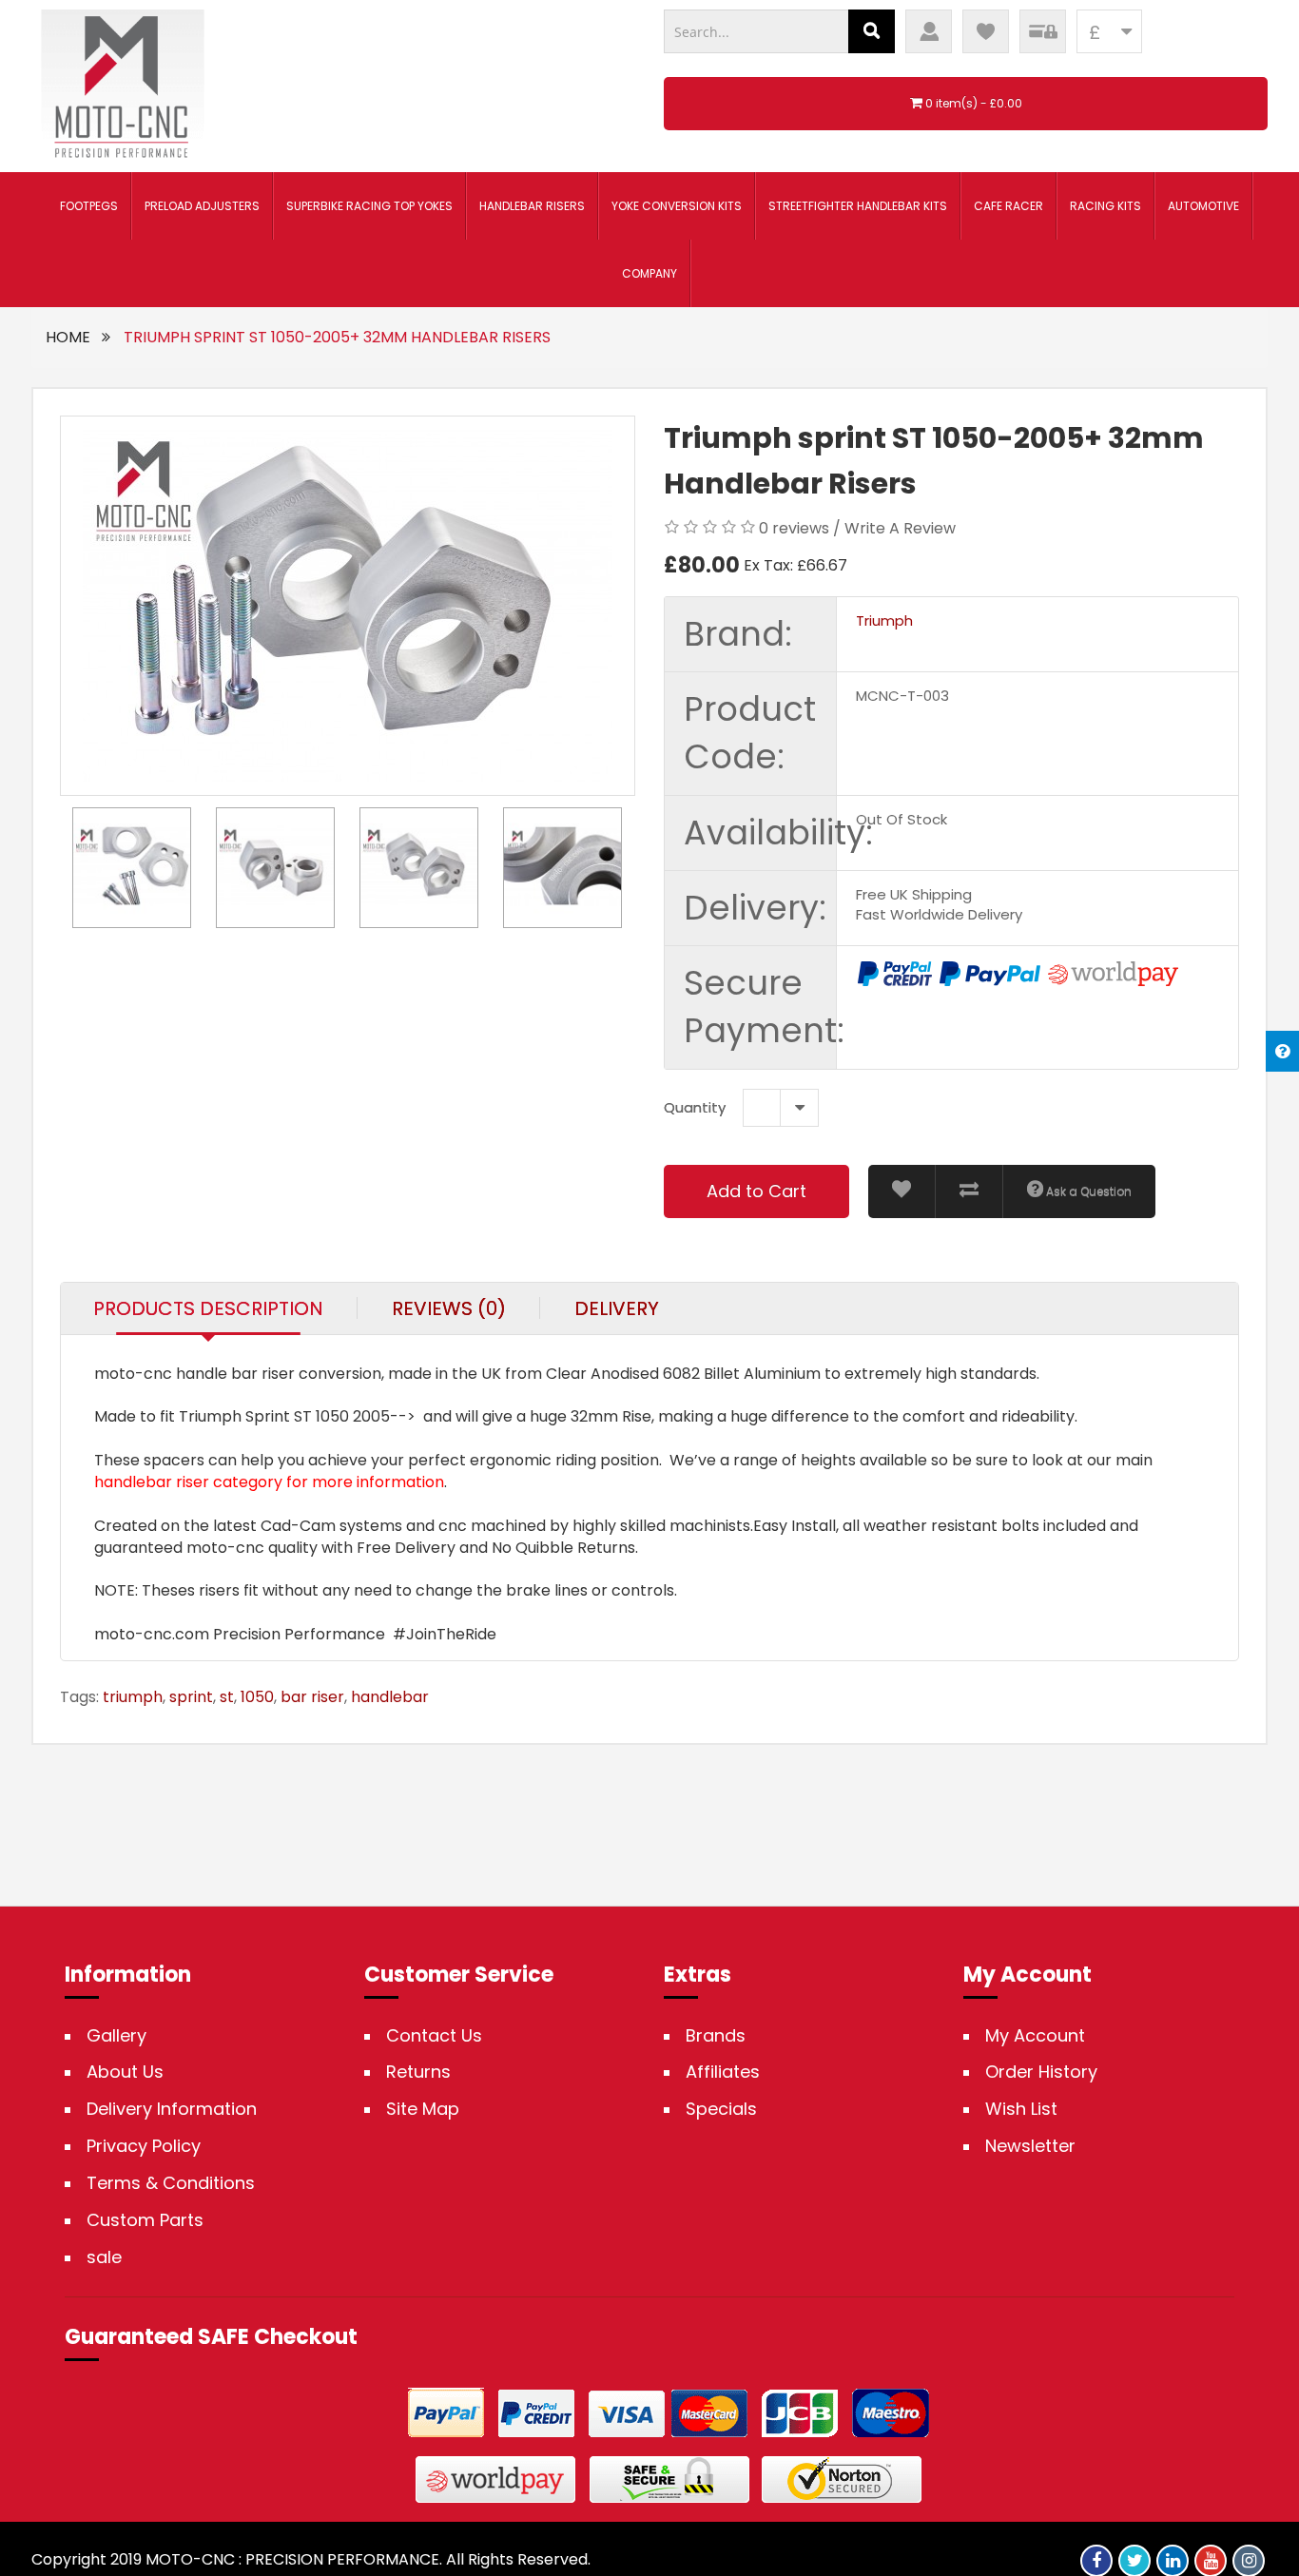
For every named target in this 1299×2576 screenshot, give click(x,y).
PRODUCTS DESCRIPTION (208, 1308)
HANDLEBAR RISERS (532, 206)
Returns (418, 2072)
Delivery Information (172, 2109)
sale (104, 2257)
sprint (191, 1697)
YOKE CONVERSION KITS (677, 206)
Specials (721, 2109)
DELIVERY (617, 1308)
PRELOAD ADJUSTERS (202, 206)
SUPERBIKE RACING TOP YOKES (369, 206)
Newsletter (1030, 2146)
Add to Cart (756, 1191)
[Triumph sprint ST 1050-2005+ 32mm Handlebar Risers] (348, 606)
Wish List (1021, 2109)
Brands (716, 2036)
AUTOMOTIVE (1203, 206)
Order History (1041, 2072)
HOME (68, 337)
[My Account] (929, 31)
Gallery (116, 2036)
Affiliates (723, 2072)
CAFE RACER (1008, 206)
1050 (257, 1697)
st (227, 1697)
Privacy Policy (144, 2146)
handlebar (390, 1697)
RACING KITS (1105, 206)
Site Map (423, 2109)
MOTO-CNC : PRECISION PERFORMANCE (292, 2559)
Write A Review (900, 528)
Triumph (884, 620)
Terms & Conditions (171, 2183)
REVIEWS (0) (449, 1308)
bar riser (312, 1697)
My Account (1035, 2036)
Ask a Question (1087, 1191)
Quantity (695, 1107)
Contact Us (434, 2036)
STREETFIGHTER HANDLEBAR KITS (858, 206)
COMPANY (649, 273)
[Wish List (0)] (986, 31)
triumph (133, 1697)
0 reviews (794, 528)
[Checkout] (1043, 31)
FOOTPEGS (89, 206)
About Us (125, 2072)
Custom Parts (145, 2220)
